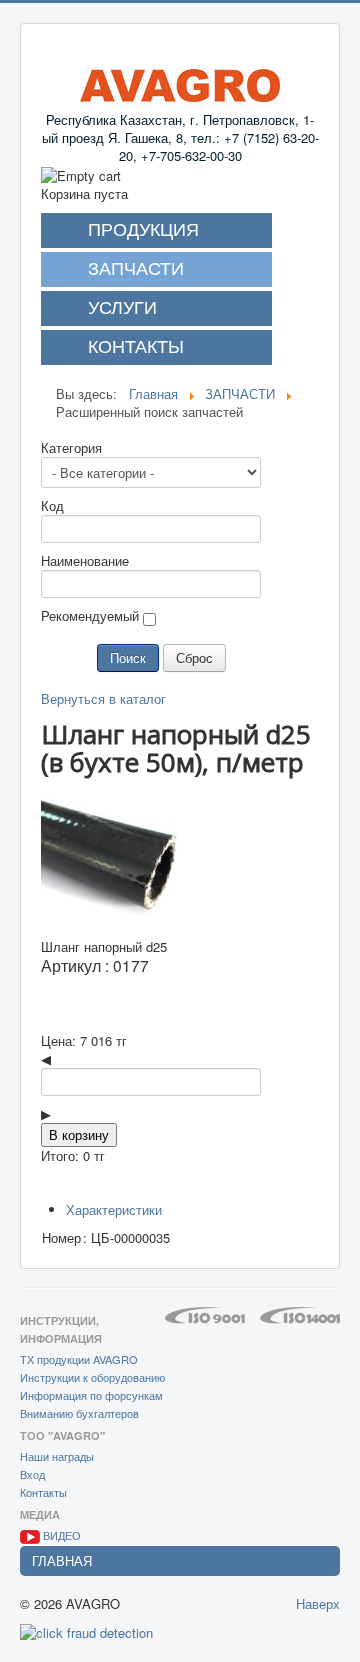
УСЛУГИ (122, 308)
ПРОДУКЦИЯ (143, 230)
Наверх (318, 1603)
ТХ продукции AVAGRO (79, 1359)
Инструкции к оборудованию (92, 1377)
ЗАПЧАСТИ (136, 269)
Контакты (43, 1492)
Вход (32, 1474)
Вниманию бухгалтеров (79, 1413)
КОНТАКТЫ (136, 347)
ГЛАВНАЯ (62, 1560)
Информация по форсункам (91, 1395)
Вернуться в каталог (103, 698)
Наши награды (57, 1456)
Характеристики (114, 1209)
